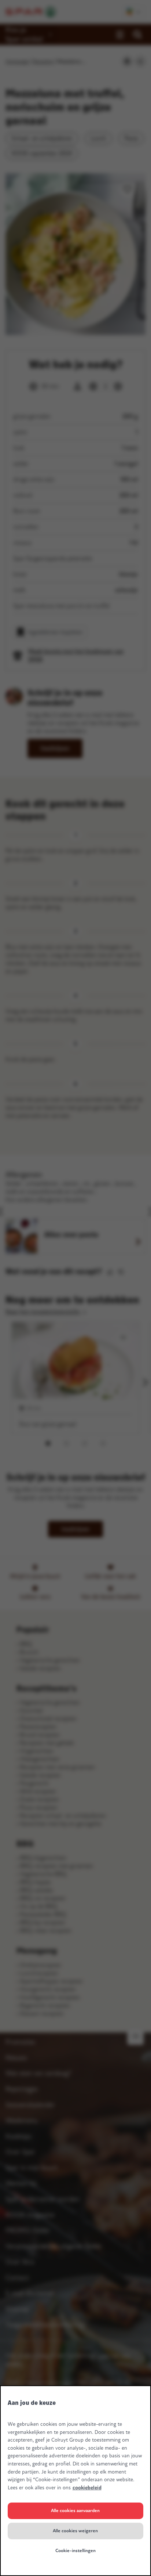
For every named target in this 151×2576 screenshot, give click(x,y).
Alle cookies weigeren (75, 2531)
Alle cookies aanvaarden (75, 2511)
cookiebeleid (87, 2488)
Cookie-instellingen (75, 2551)
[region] (75, 2481)
